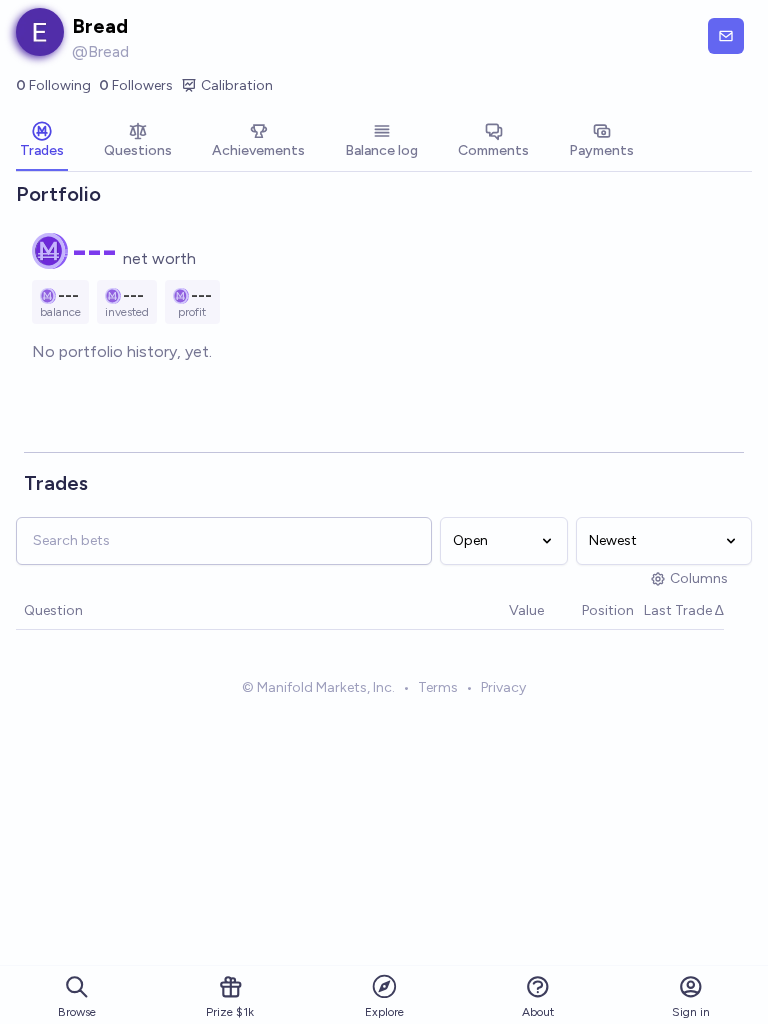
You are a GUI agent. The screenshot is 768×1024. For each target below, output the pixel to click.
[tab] (42, 142)
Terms (438, 687)
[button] (499, 611)
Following (53, 85)
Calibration (237, 85)
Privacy (503, 687)
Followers (136, 85)
